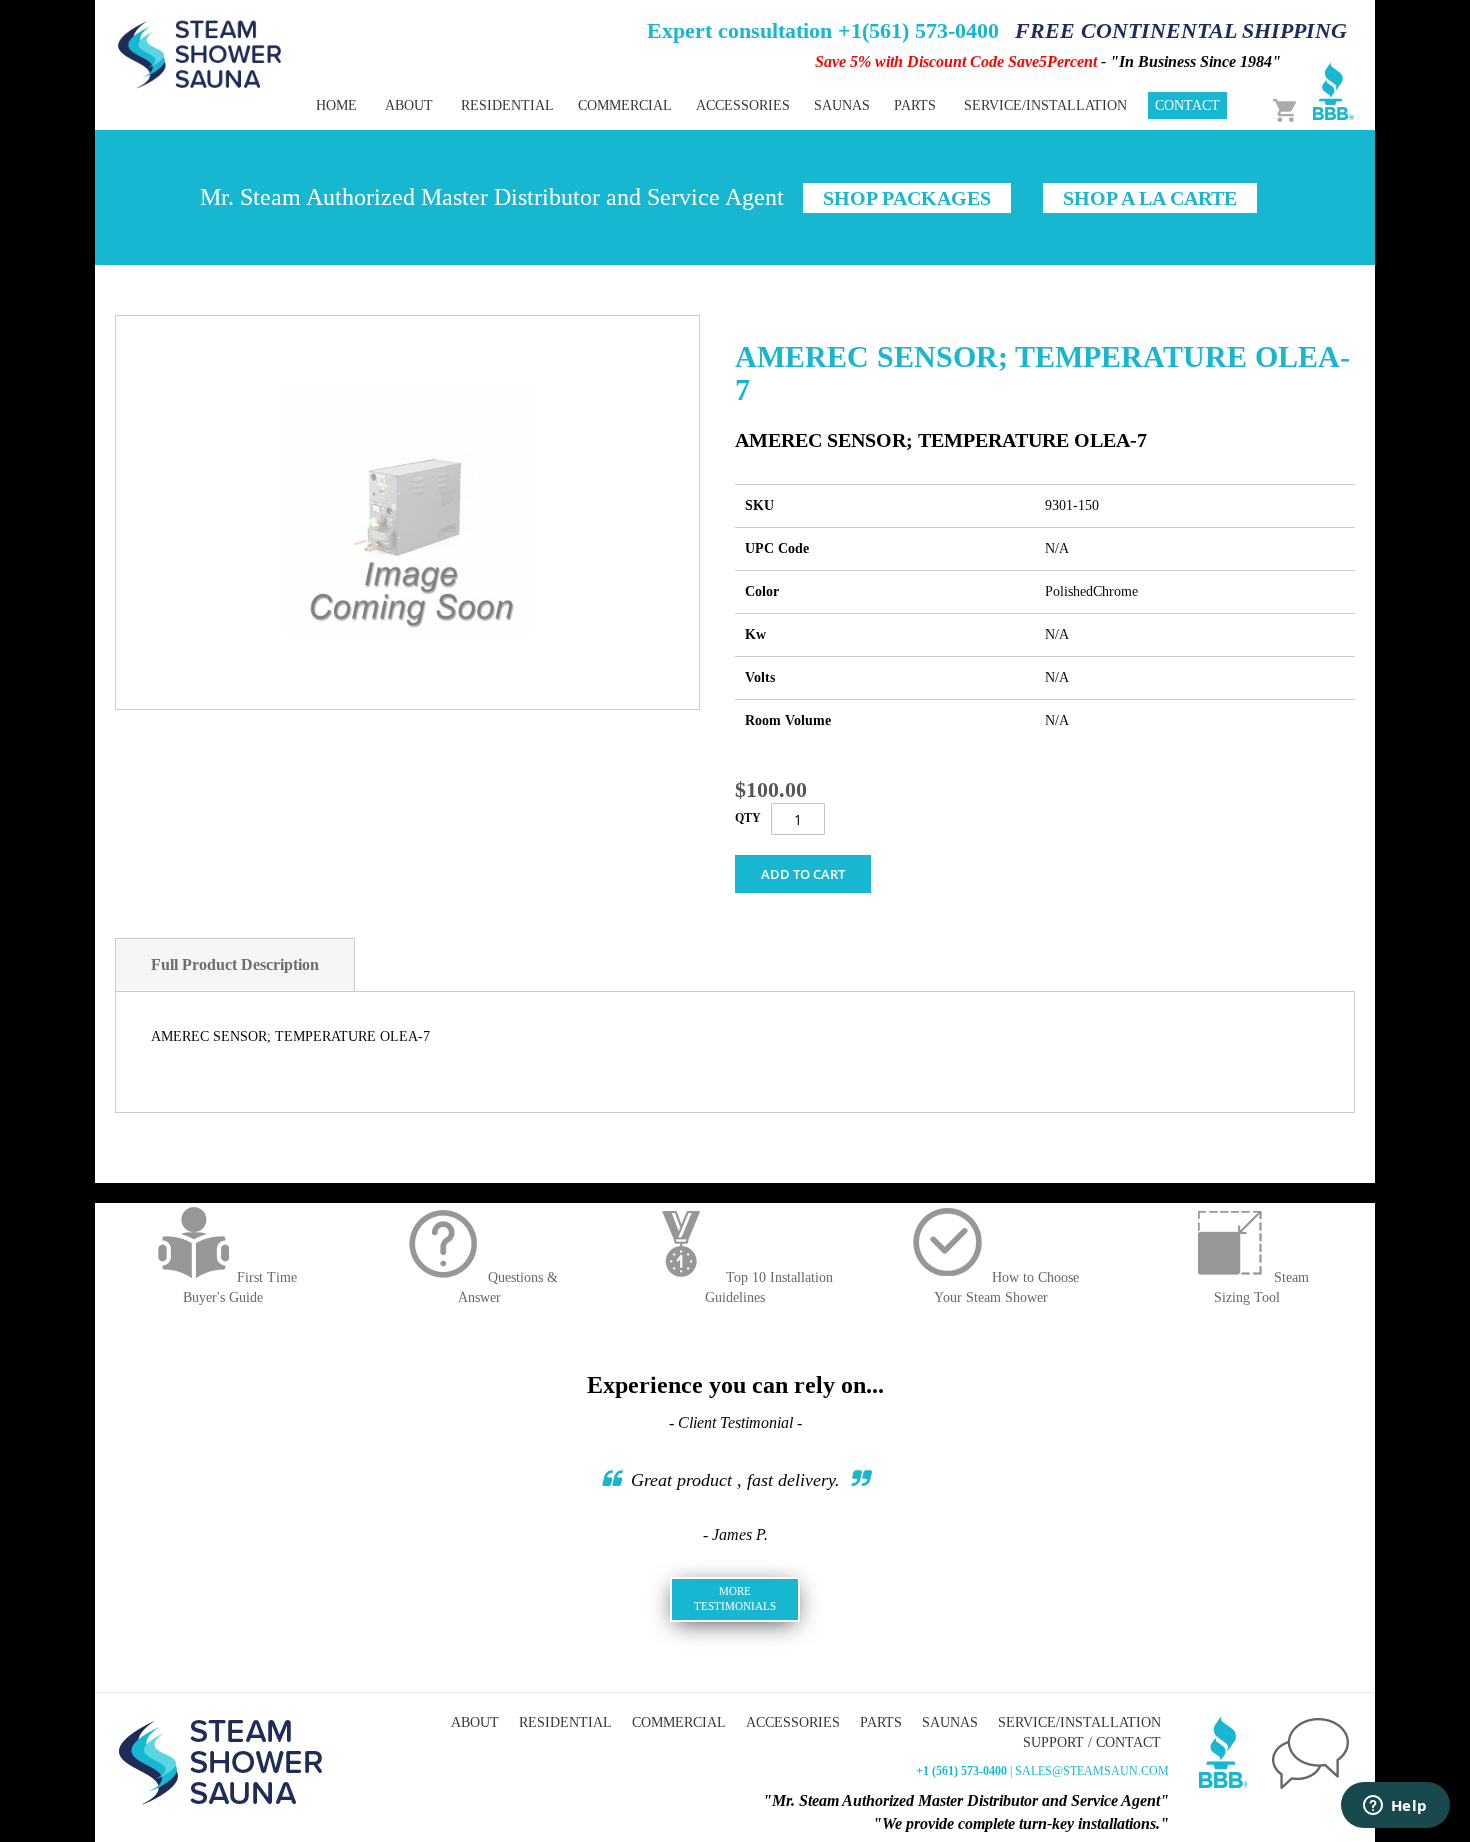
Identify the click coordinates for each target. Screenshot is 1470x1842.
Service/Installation (1079, 1722)
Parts (881, 1722)
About (475, 1722)
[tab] (235, 965)
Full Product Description (235, 964)
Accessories (793, 1722)
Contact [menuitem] (1187, 105)
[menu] (665, 105)
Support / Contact (1092, 1742)
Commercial (679, 1722)
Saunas (950, 1722)
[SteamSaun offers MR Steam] (200, 53)
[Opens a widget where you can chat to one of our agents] (1395, 1807)
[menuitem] (507, 105)
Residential (565, 1722)
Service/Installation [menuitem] (1045, 105)
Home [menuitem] (336, 105)
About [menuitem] (409, 105)
